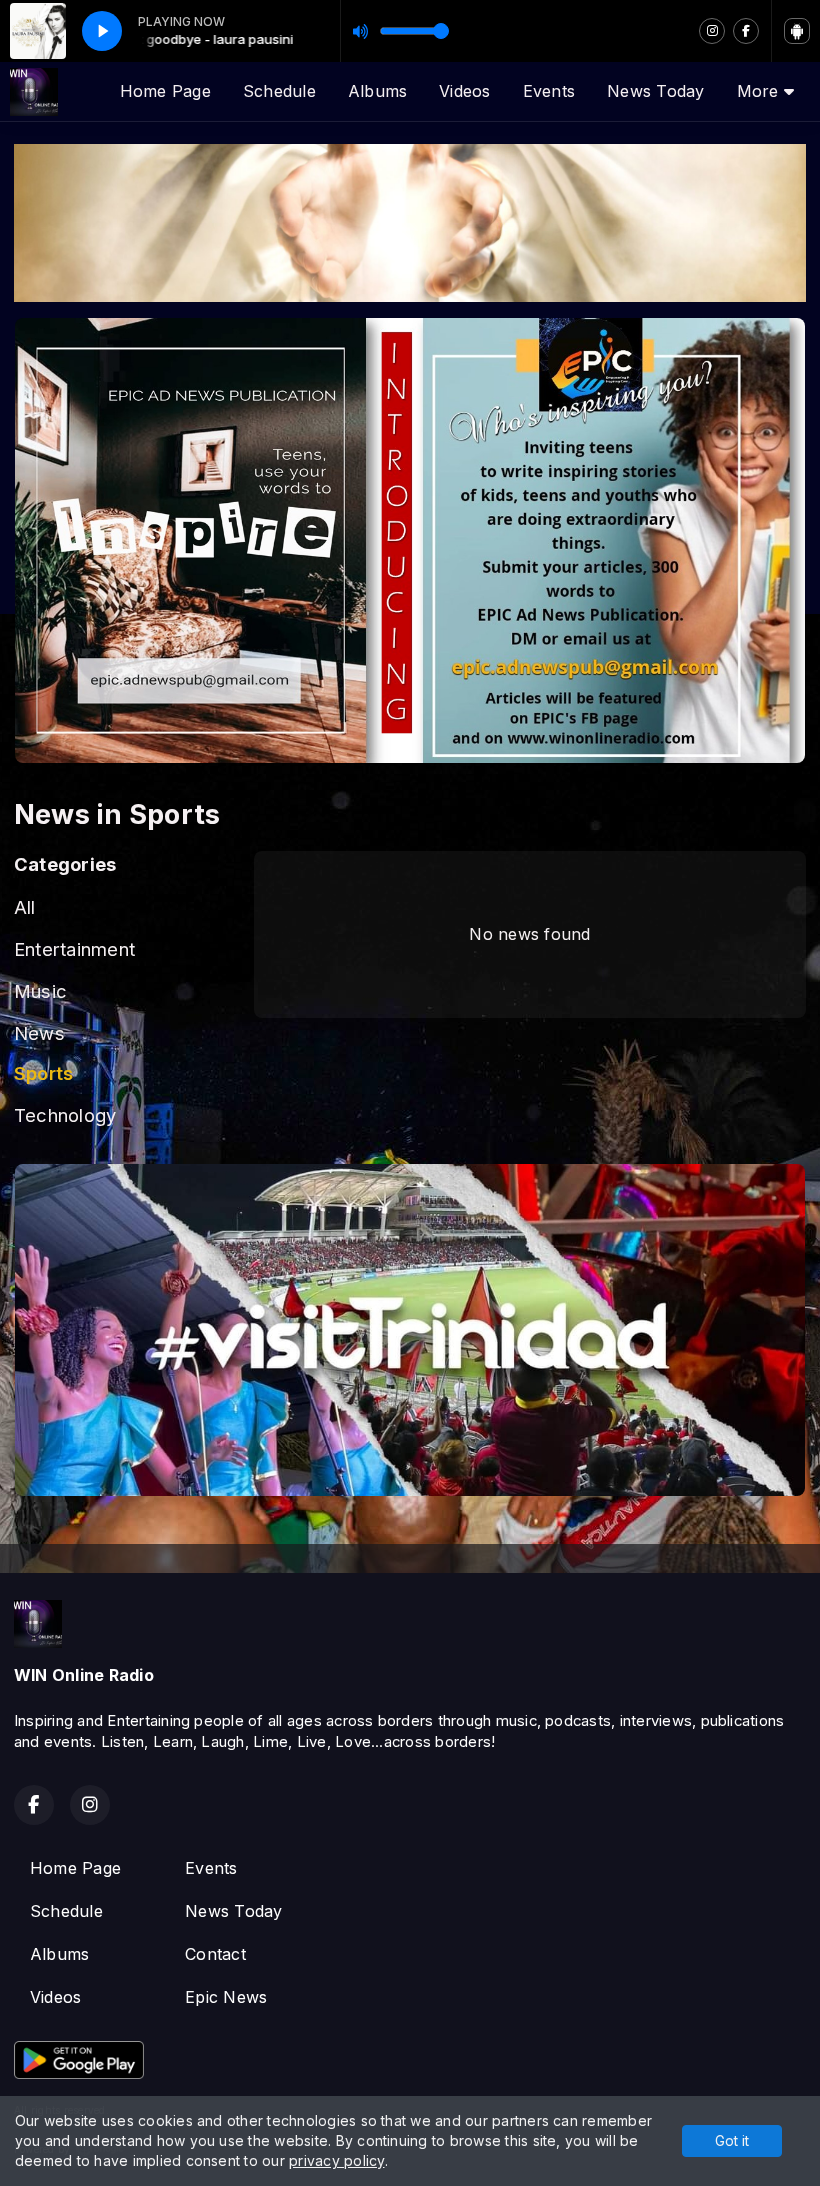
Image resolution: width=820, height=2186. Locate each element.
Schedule (279, 91)
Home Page (165, 91)
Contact (215, 1954)
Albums (377, 91)
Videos (464, 91)
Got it (732, 2140)
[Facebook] (746, 31)
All (25, 907)
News (39, 1033)
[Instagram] (712, 31)
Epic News (226, 1997)
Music (40, 991)
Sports (43, 1073)
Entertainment (74, 949)
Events (549, 91)
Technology (65, 1115)
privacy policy (336, 2160)
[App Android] (797, 31)
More (760, 91)
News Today (655, 91)
